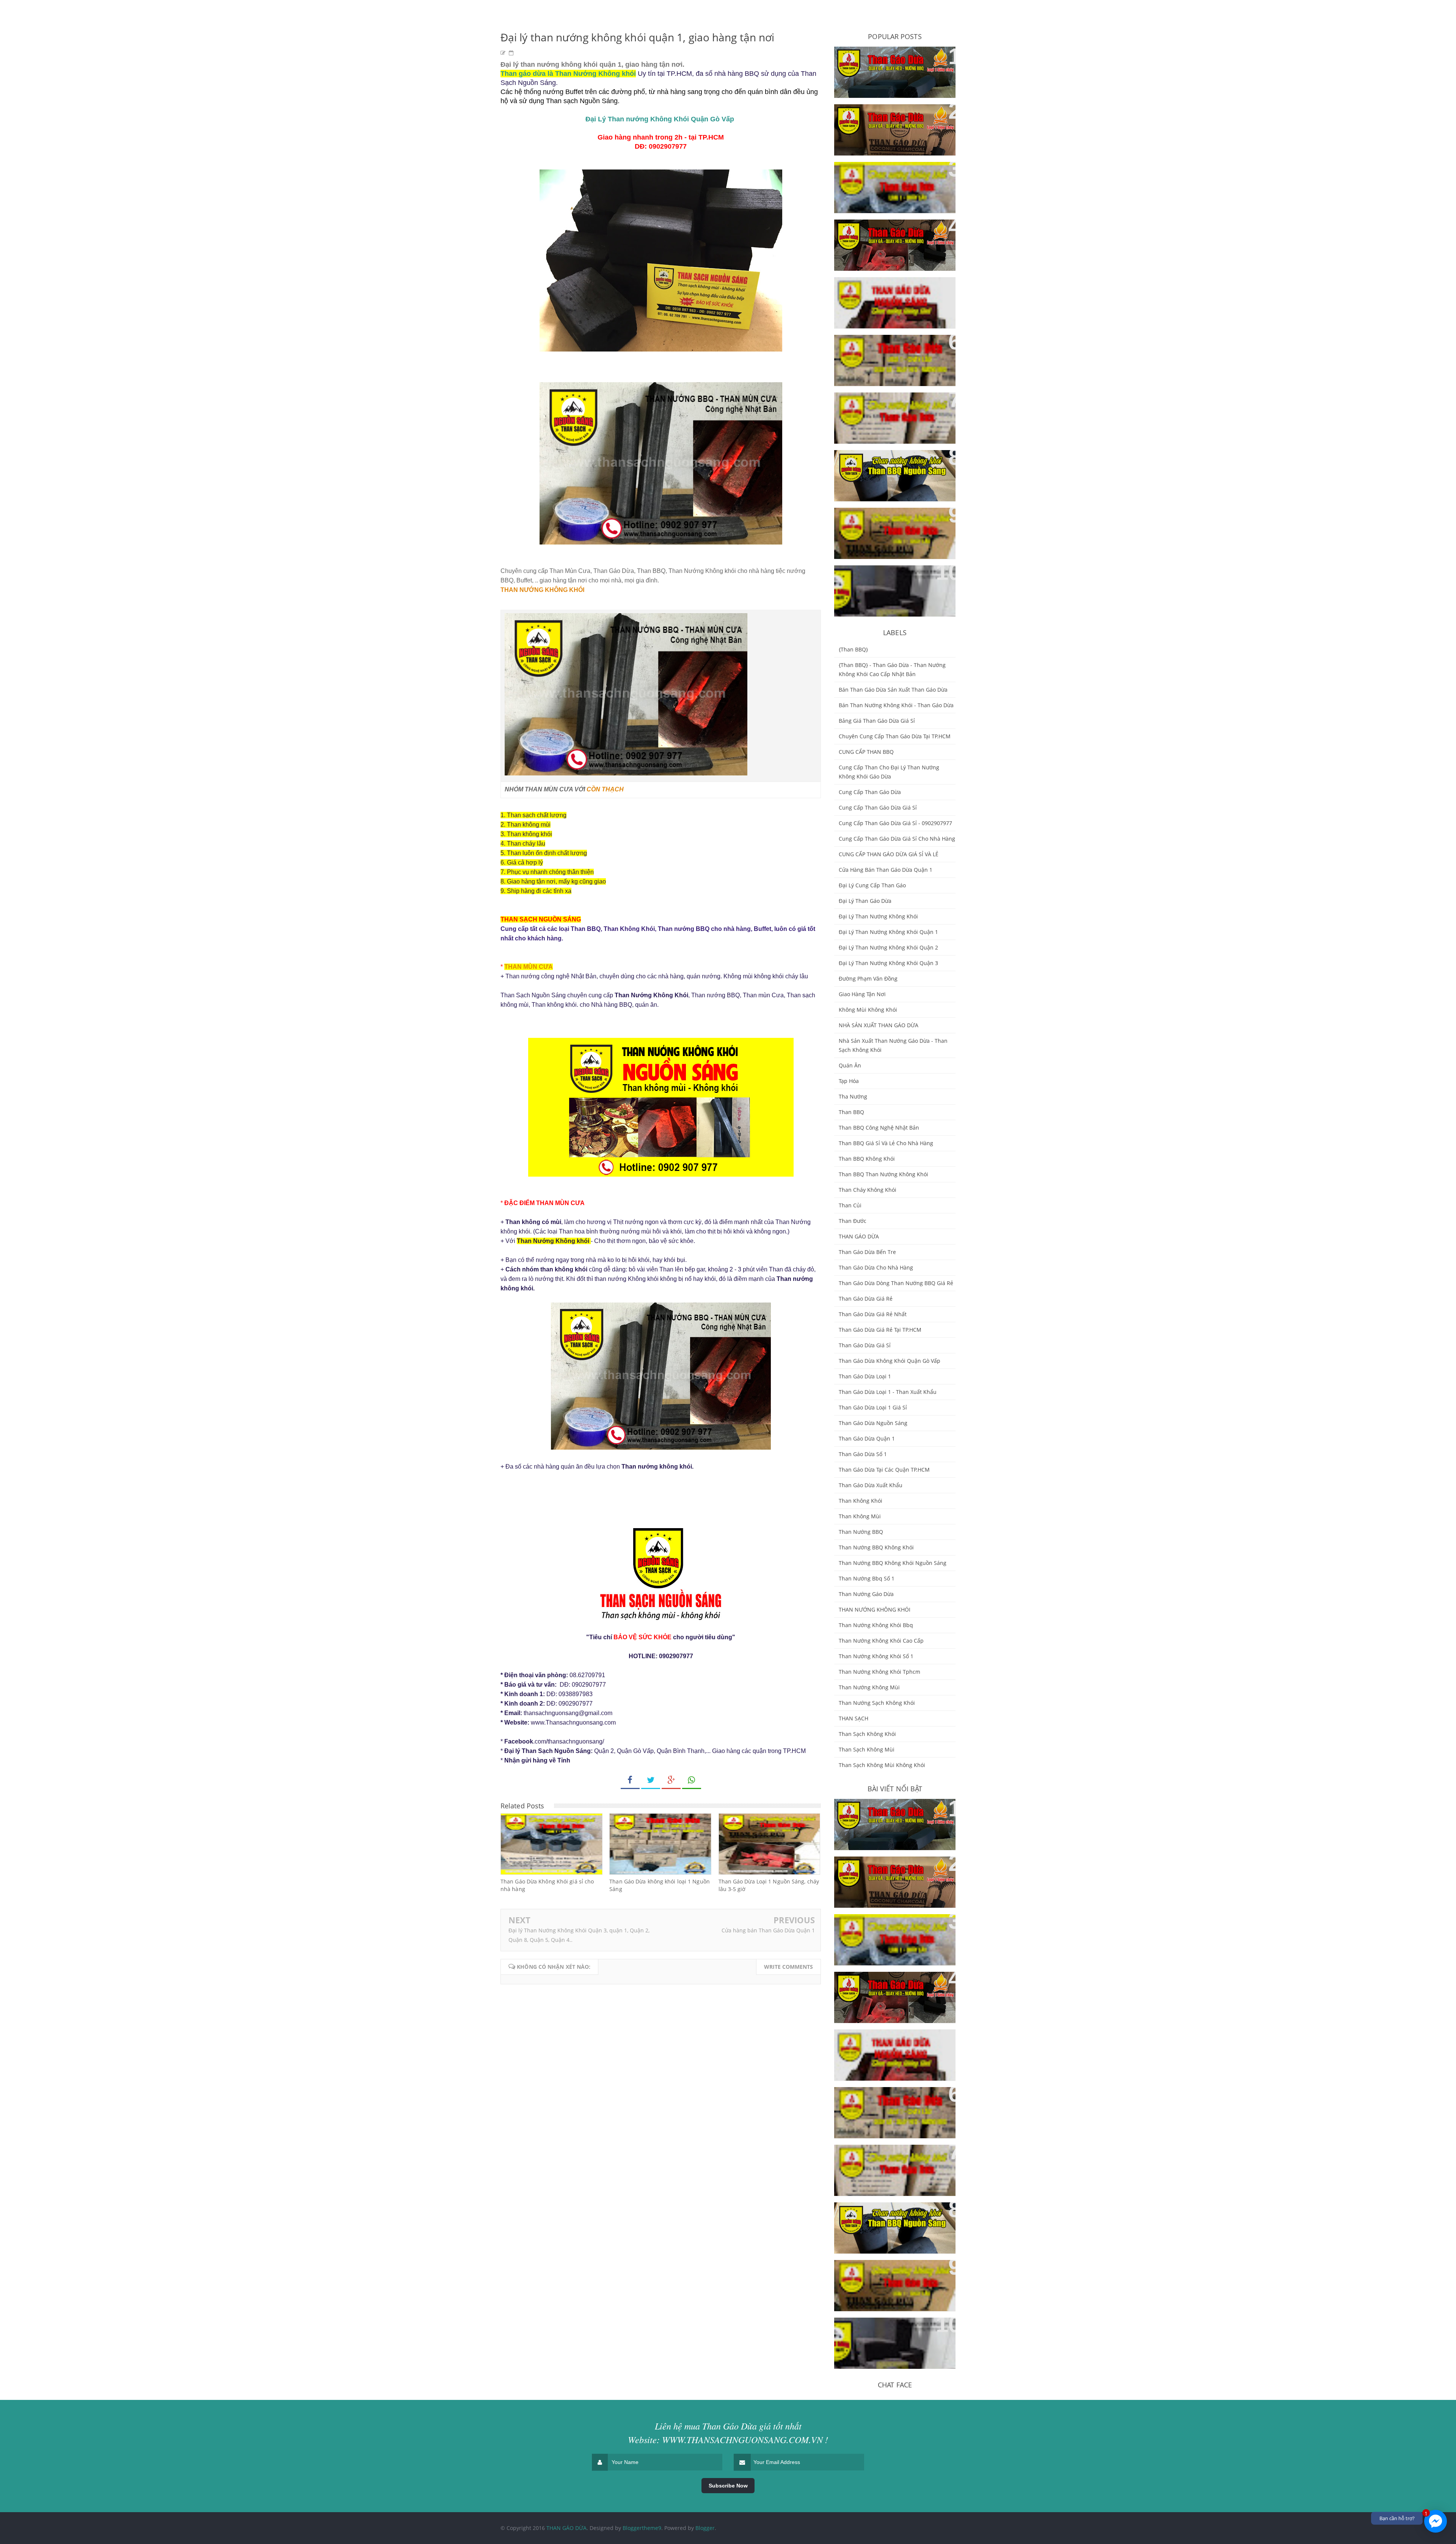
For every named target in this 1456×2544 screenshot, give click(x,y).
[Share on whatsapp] (692, 1780)
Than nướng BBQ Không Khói (876, 1547)
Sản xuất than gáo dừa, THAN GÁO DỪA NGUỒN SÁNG (888, 234)
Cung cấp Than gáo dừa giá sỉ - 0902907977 (895, 823)
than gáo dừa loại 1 (865, 1376)
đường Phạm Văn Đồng (868, 979)
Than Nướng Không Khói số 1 (876, 1656)
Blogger (705, 2528)
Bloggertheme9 (642, 2528)
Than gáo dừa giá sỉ (865, 1345)
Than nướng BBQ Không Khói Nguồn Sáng (893, 1563)
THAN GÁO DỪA (859, 1236)
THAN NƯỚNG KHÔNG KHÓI (542, 590)
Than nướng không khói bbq (876, 1625)
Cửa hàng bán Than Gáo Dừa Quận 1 (768, 1930)
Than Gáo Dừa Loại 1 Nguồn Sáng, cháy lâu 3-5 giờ (769, 1885)
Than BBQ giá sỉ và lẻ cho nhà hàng (886, 1143)
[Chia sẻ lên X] (651, 1780)
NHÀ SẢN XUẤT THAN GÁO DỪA (879, 1025)
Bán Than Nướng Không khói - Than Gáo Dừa (896, 705)
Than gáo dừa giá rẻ (866, 1299)
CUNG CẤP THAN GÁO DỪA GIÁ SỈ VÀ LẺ (889, 854)
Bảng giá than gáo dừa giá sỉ (877, 721)
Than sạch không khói (867, 1734)
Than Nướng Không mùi (869, 1687)
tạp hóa (849, 1081)
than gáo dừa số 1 (863, 1454)
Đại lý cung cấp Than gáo (872, 885)
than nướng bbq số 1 (867, 1578)
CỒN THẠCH (605, 789)
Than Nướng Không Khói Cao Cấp (881, 1641)
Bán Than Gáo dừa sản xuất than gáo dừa (893, 690)
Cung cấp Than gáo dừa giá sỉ (878, 807)
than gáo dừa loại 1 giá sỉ (873, 1407)
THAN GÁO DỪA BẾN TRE (879, 403)
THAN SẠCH (854, 1718)
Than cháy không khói (868, 1190)
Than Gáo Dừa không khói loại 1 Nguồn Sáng (660, 1885)
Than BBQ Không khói (867, 1159)
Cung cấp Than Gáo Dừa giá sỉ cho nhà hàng (897, 839)
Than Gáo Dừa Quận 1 (867, 1438)
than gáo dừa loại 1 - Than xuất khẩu (888, 1392)
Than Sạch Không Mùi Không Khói (882, 1765)
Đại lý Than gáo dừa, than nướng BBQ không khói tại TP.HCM (895, 580)
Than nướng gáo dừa (866, 1594)
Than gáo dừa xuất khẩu (871, 1485)
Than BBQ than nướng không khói (883, 1174)
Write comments (788, 1967)
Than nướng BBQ (861, 1532)
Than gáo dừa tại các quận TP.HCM (884, 1470)
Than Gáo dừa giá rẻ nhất (873, 1314)
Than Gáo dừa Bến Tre (867, 1252)
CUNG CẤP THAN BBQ (866, 752)
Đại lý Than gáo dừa (865, 901)
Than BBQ (851, 1112)
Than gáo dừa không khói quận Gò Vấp (890, 1361)
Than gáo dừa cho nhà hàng (876, 1267)
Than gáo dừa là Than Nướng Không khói (568, 74)
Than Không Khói (861, 1501)
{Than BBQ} (853, 649)
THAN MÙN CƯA (529, 967)
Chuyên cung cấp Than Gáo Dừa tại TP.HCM (895, 736)
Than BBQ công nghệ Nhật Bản (879, 1128)
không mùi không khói (868, 1010)
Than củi (850, 1205)
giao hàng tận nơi (862, 994)
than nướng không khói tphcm (879, 1672)
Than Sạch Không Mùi (867, 1749)
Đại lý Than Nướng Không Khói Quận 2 (888, 947)
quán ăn (850, 1065)
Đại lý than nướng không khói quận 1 (888, 932)
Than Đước (853, 1221)
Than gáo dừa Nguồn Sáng (873, 1423)
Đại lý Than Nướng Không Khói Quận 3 (888, 963)
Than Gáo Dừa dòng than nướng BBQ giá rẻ (896, 1283)
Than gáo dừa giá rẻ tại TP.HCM (880, 1330)
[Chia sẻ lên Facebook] (630, 1780)
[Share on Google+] (671, 1780)
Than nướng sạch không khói (877, 1703)
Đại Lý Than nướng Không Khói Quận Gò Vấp (660, 119)
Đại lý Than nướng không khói (878, 916)
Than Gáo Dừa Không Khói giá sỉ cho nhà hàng (547, 1885)
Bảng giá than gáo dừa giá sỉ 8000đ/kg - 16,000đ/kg (886, 61)
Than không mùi (860, 1516)
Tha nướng (853, 1096)
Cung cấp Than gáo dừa (870, 792)
